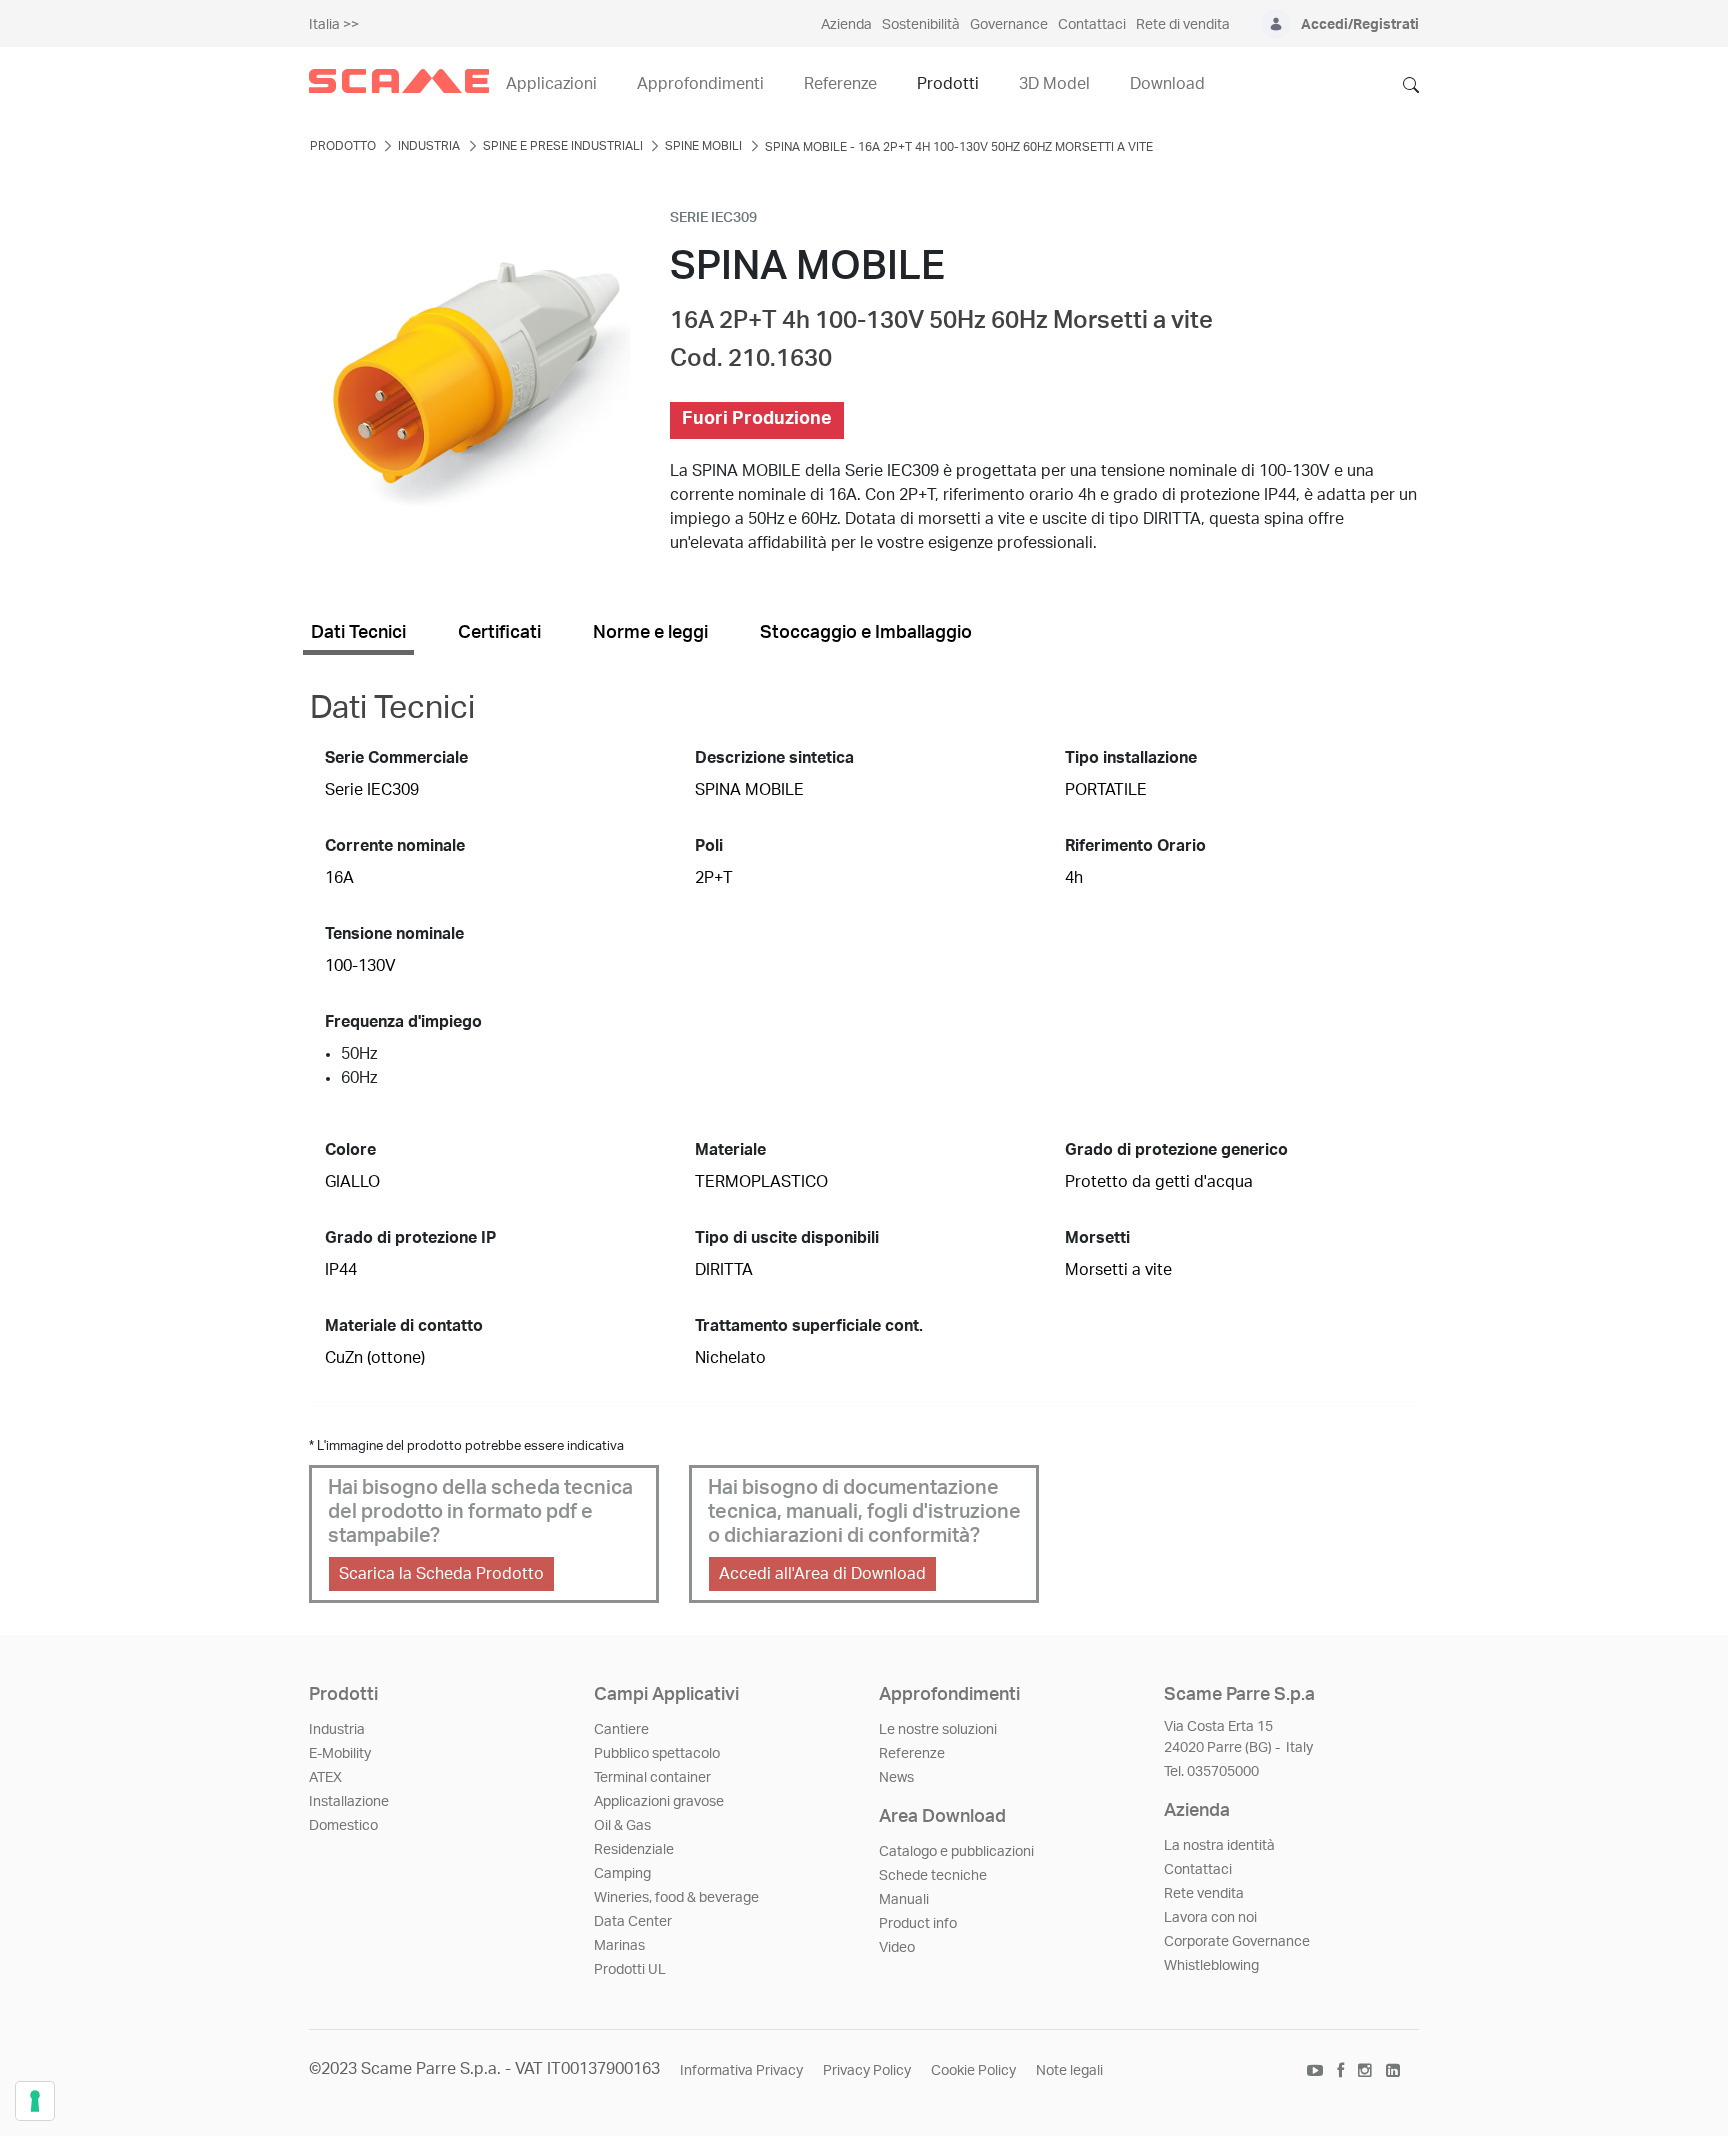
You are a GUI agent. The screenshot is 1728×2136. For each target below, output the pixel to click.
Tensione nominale (394, 934)
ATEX (325, 1778)
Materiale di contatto (404, 1326)
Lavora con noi (1210, 1918)
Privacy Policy (867, 2071)
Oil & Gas (622, 1826)
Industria (337, 1730)
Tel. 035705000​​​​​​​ (1211, 1772)
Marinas (619, 1946)
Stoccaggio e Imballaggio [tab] (866, 633)
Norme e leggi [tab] (650, 633)
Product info (918, 1924)
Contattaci (1198, 1870)
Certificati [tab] (499, 633)
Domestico (343, 1826)
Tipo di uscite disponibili (787, 1238)
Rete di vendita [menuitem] (1183, 25)
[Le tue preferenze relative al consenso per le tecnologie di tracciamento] (35, 2101)
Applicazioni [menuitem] (551, 84)
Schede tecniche (933, 1876)
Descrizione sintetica (774, 758)
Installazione (349, 1802)
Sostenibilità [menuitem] (921, 25)
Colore (350, 1150)
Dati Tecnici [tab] (358, 633)
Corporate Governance (1237, 1942)
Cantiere (621, 1730)
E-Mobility (340, 1754)
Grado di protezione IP (410, 1238)
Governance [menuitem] (1009, 25)
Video (897, 1948)
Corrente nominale (395, 846)
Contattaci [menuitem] (1092, 25)
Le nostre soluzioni (938, 1730)
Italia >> (334, 25)
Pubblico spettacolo (657, 1754)
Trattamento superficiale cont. (809, 1326)
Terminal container (652, 1778)
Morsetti (1097, 1238)
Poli (709, 846)
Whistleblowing (1211, 1966)
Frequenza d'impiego (403, 1022)
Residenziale (634, 1850)
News (896, 1778)
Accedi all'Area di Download (822, 1574)
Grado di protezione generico (1176, 1150)
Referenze (912, 1754)
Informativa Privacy (741, 2071)
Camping (622, 1874)
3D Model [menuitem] (1054, 84)
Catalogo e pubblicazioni (956, 1852)
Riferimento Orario (1135, 846)
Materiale (730, 1150)
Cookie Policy (973, 2071)
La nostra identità (1219, 1846)
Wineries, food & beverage (676, 1898)
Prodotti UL (630, 1970)
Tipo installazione (1131, 758)
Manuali (904, 1900)
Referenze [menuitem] (840, 84)
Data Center (633, 1922)
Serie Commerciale (396, 758)
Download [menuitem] (1167, 84)
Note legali (1069, 2071)
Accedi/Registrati (1360, 25)
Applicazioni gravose (659, 1802)
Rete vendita (1204, 1894)
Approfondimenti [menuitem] (700, 84)
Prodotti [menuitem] (948, 84)
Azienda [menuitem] (846, 25)
